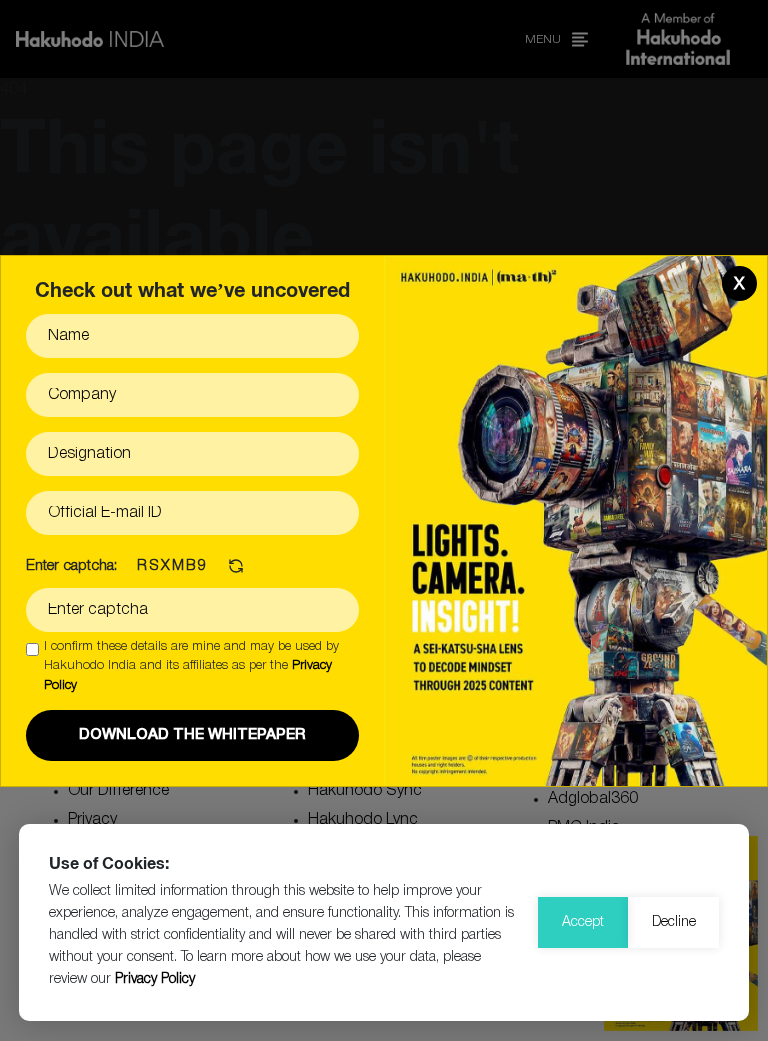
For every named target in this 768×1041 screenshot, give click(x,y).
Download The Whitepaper (192, 735)
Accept (583, 922)
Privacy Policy (155, 979)
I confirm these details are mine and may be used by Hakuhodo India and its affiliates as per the (191, 666)
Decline (674, 922)
